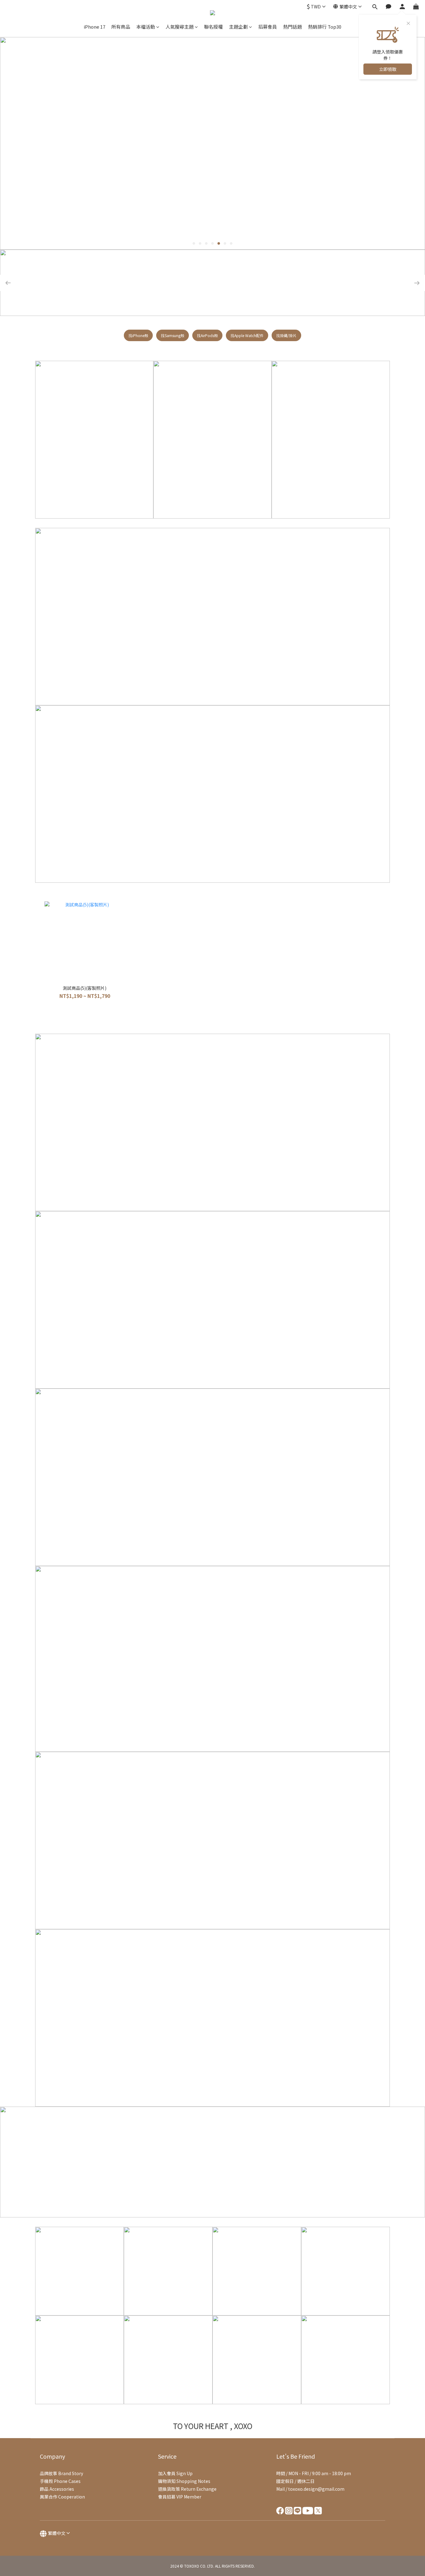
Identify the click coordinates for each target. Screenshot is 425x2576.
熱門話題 (292, 27)
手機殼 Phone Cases (60, 2481)
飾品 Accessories (57, 2489)
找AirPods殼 (207, 335)
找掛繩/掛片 (286, 335)
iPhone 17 (94, 27)
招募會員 (268, 27)
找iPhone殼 (138, 335)
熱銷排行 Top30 (325, 27)
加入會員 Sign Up (175, 2473)
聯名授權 (213, 27)
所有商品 (121, 27)
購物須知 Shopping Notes (184, 2481)
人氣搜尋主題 (180, 27)
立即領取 (388, 69)
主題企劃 (238, 27)
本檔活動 (146, 27)
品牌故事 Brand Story (61, 2473)
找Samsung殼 (173, 335)
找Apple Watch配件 (247, 335)
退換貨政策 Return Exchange (187, 2489)
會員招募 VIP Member (180, 2497)
